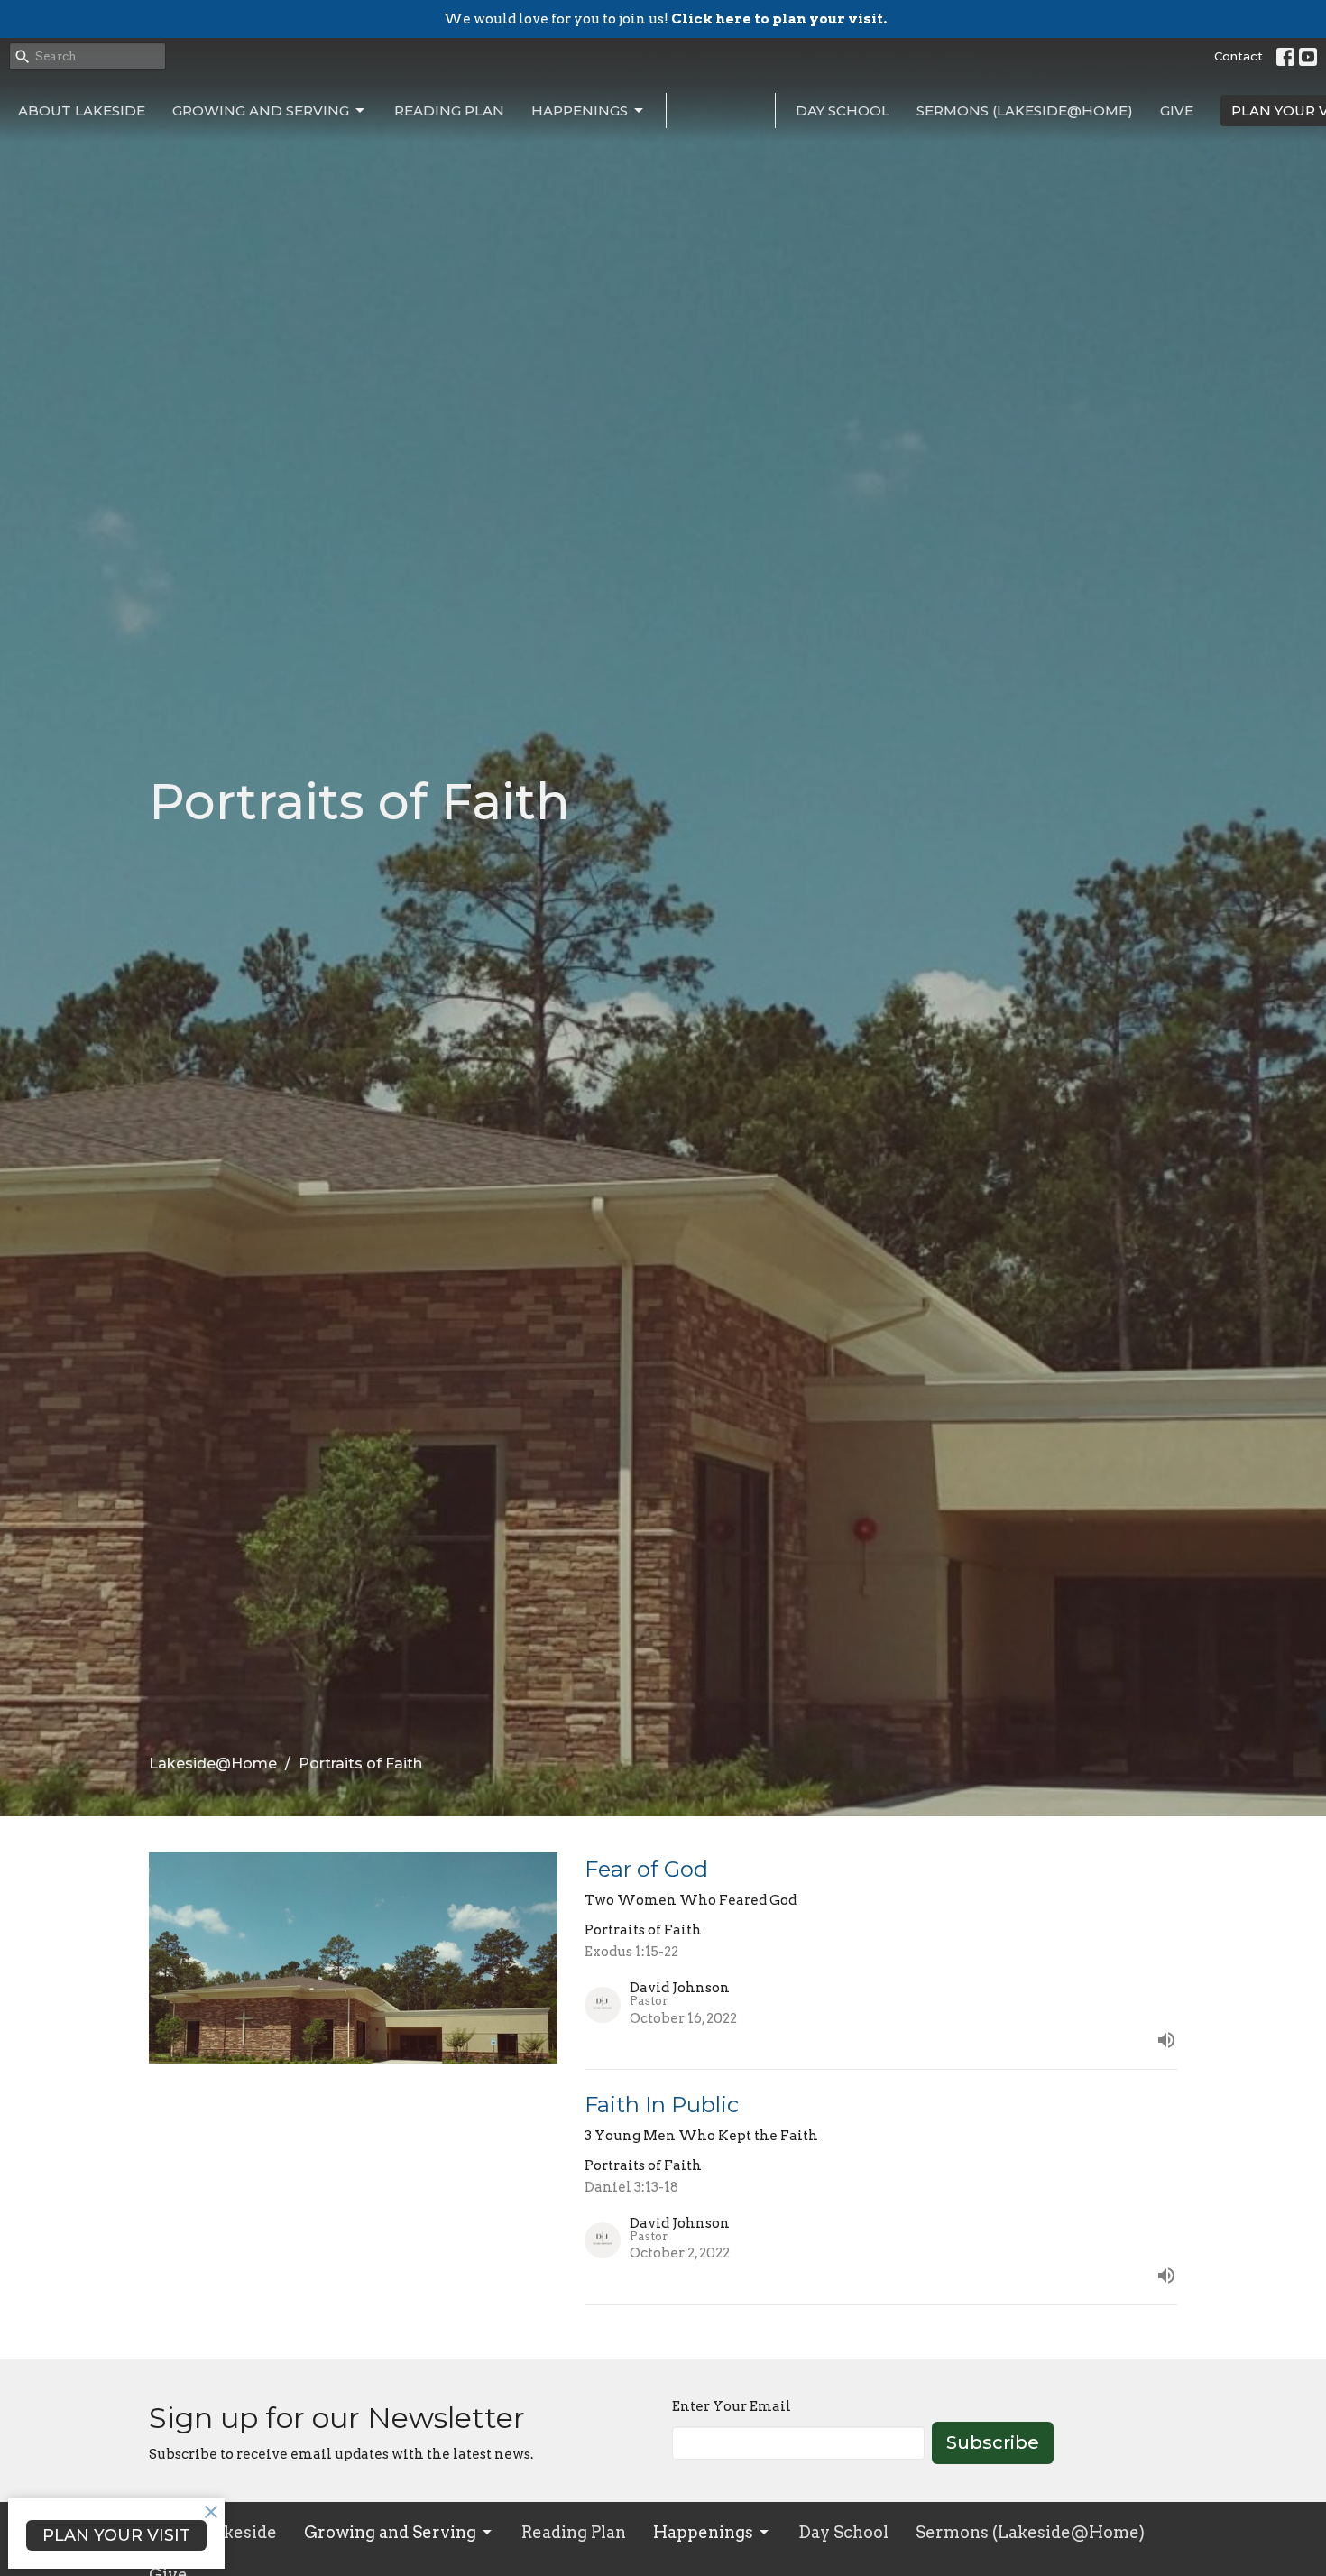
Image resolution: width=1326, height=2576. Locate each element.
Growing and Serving (261, 111)
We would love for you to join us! (665, 19)
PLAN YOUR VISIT (116, 2535)
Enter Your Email (732, 2406)
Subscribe (993, 2442)
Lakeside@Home (213, 1763)
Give (1177, 111)
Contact (1239, 56)
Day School (843, 111)
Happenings (580, 111)
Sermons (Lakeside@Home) (1025, 111)
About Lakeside (82, 111)
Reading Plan (449, 111)
